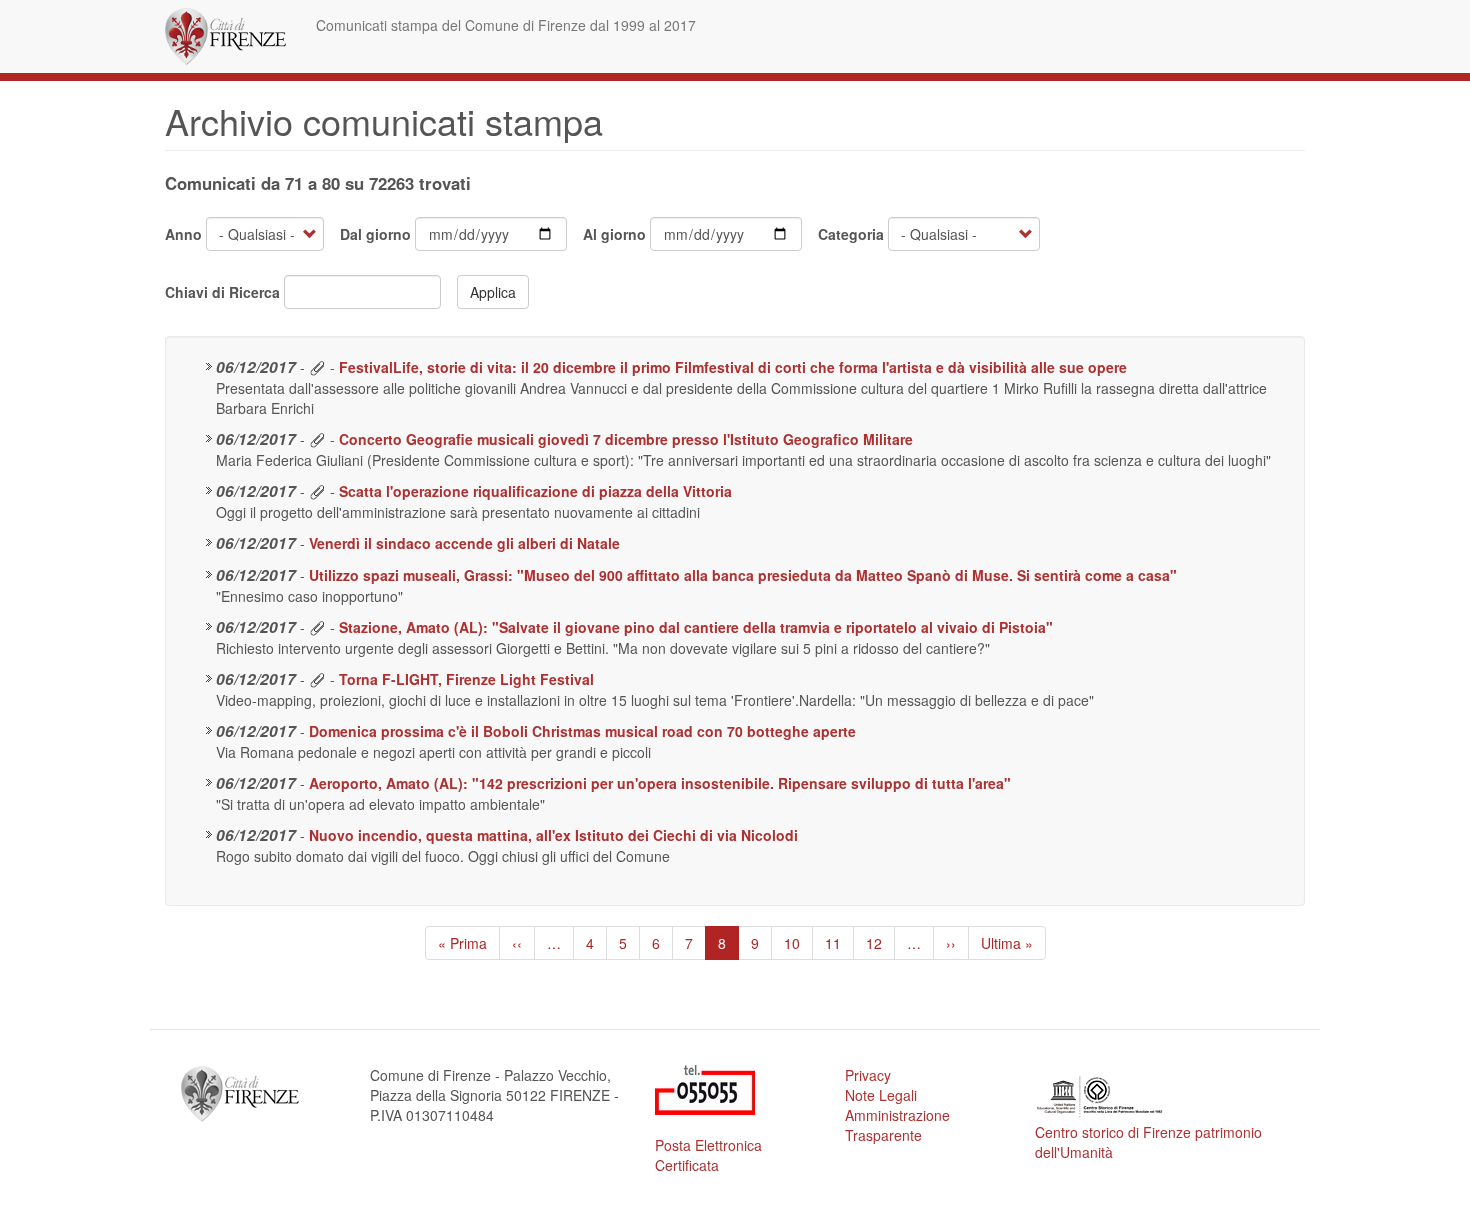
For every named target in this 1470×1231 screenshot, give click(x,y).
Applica (493, 292)
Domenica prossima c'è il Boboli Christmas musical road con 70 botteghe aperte (582, 731)
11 (839, 943)
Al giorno (614, 234)
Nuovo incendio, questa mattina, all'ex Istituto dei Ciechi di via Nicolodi (553, 835)
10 (798, 943)
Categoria (851, 234)
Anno (183, 234)
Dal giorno (375, 234)
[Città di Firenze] (233, 36)
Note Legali (881, 1095)
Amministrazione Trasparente (897, 1125)
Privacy (868, 1075)
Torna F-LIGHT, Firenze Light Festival (466, 679)
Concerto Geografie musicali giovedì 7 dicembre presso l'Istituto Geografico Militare (626, 439)
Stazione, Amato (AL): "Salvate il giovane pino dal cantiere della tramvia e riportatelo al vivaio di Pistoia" (696, 627)
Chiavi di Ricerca (222, 292)
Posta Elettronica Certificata (708, 1155)
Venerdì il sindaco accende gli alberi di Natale (464, 543)
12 (880, 943)
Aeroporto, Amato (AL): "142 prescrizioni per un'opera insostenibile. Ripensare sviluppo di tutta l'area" (660, 783)
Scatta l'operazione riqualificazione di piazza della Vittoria (535, 491)
